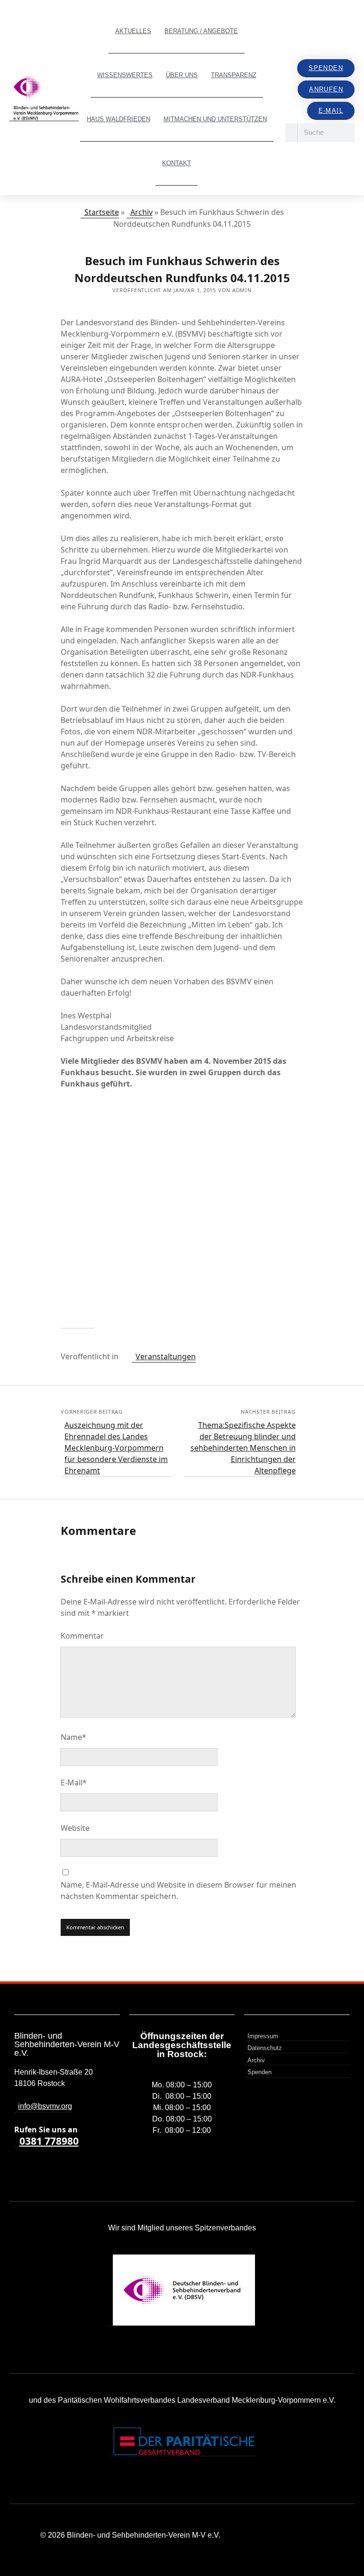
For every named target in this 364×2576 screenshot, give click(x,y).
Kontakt (177, 163)
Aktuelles (133, 31)
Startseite (102, 212)
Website (75, 1828)
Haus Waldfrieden (118, 119)
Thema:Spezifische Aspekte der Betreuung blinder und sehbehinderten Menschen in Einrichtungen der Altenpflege (243, 1448)
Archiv (141, 212)
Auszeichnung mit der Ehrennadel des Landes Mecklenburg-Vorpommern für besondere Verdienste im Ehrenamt (116, 1448)
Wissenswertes (125, 75)
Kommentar (82, 1636)
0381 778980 (49, 2141)
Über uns (182, 75)
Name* (73, 1737)
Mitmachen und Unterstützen (215, 119)
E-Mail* (74, 1783)
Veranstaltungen (166, 1356)
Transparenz (234, 75)
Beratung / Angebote (201, 31)
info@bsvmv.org (45, 2106)
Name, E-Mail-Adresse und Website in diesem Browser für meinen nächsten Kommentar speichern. (178, 1890)
